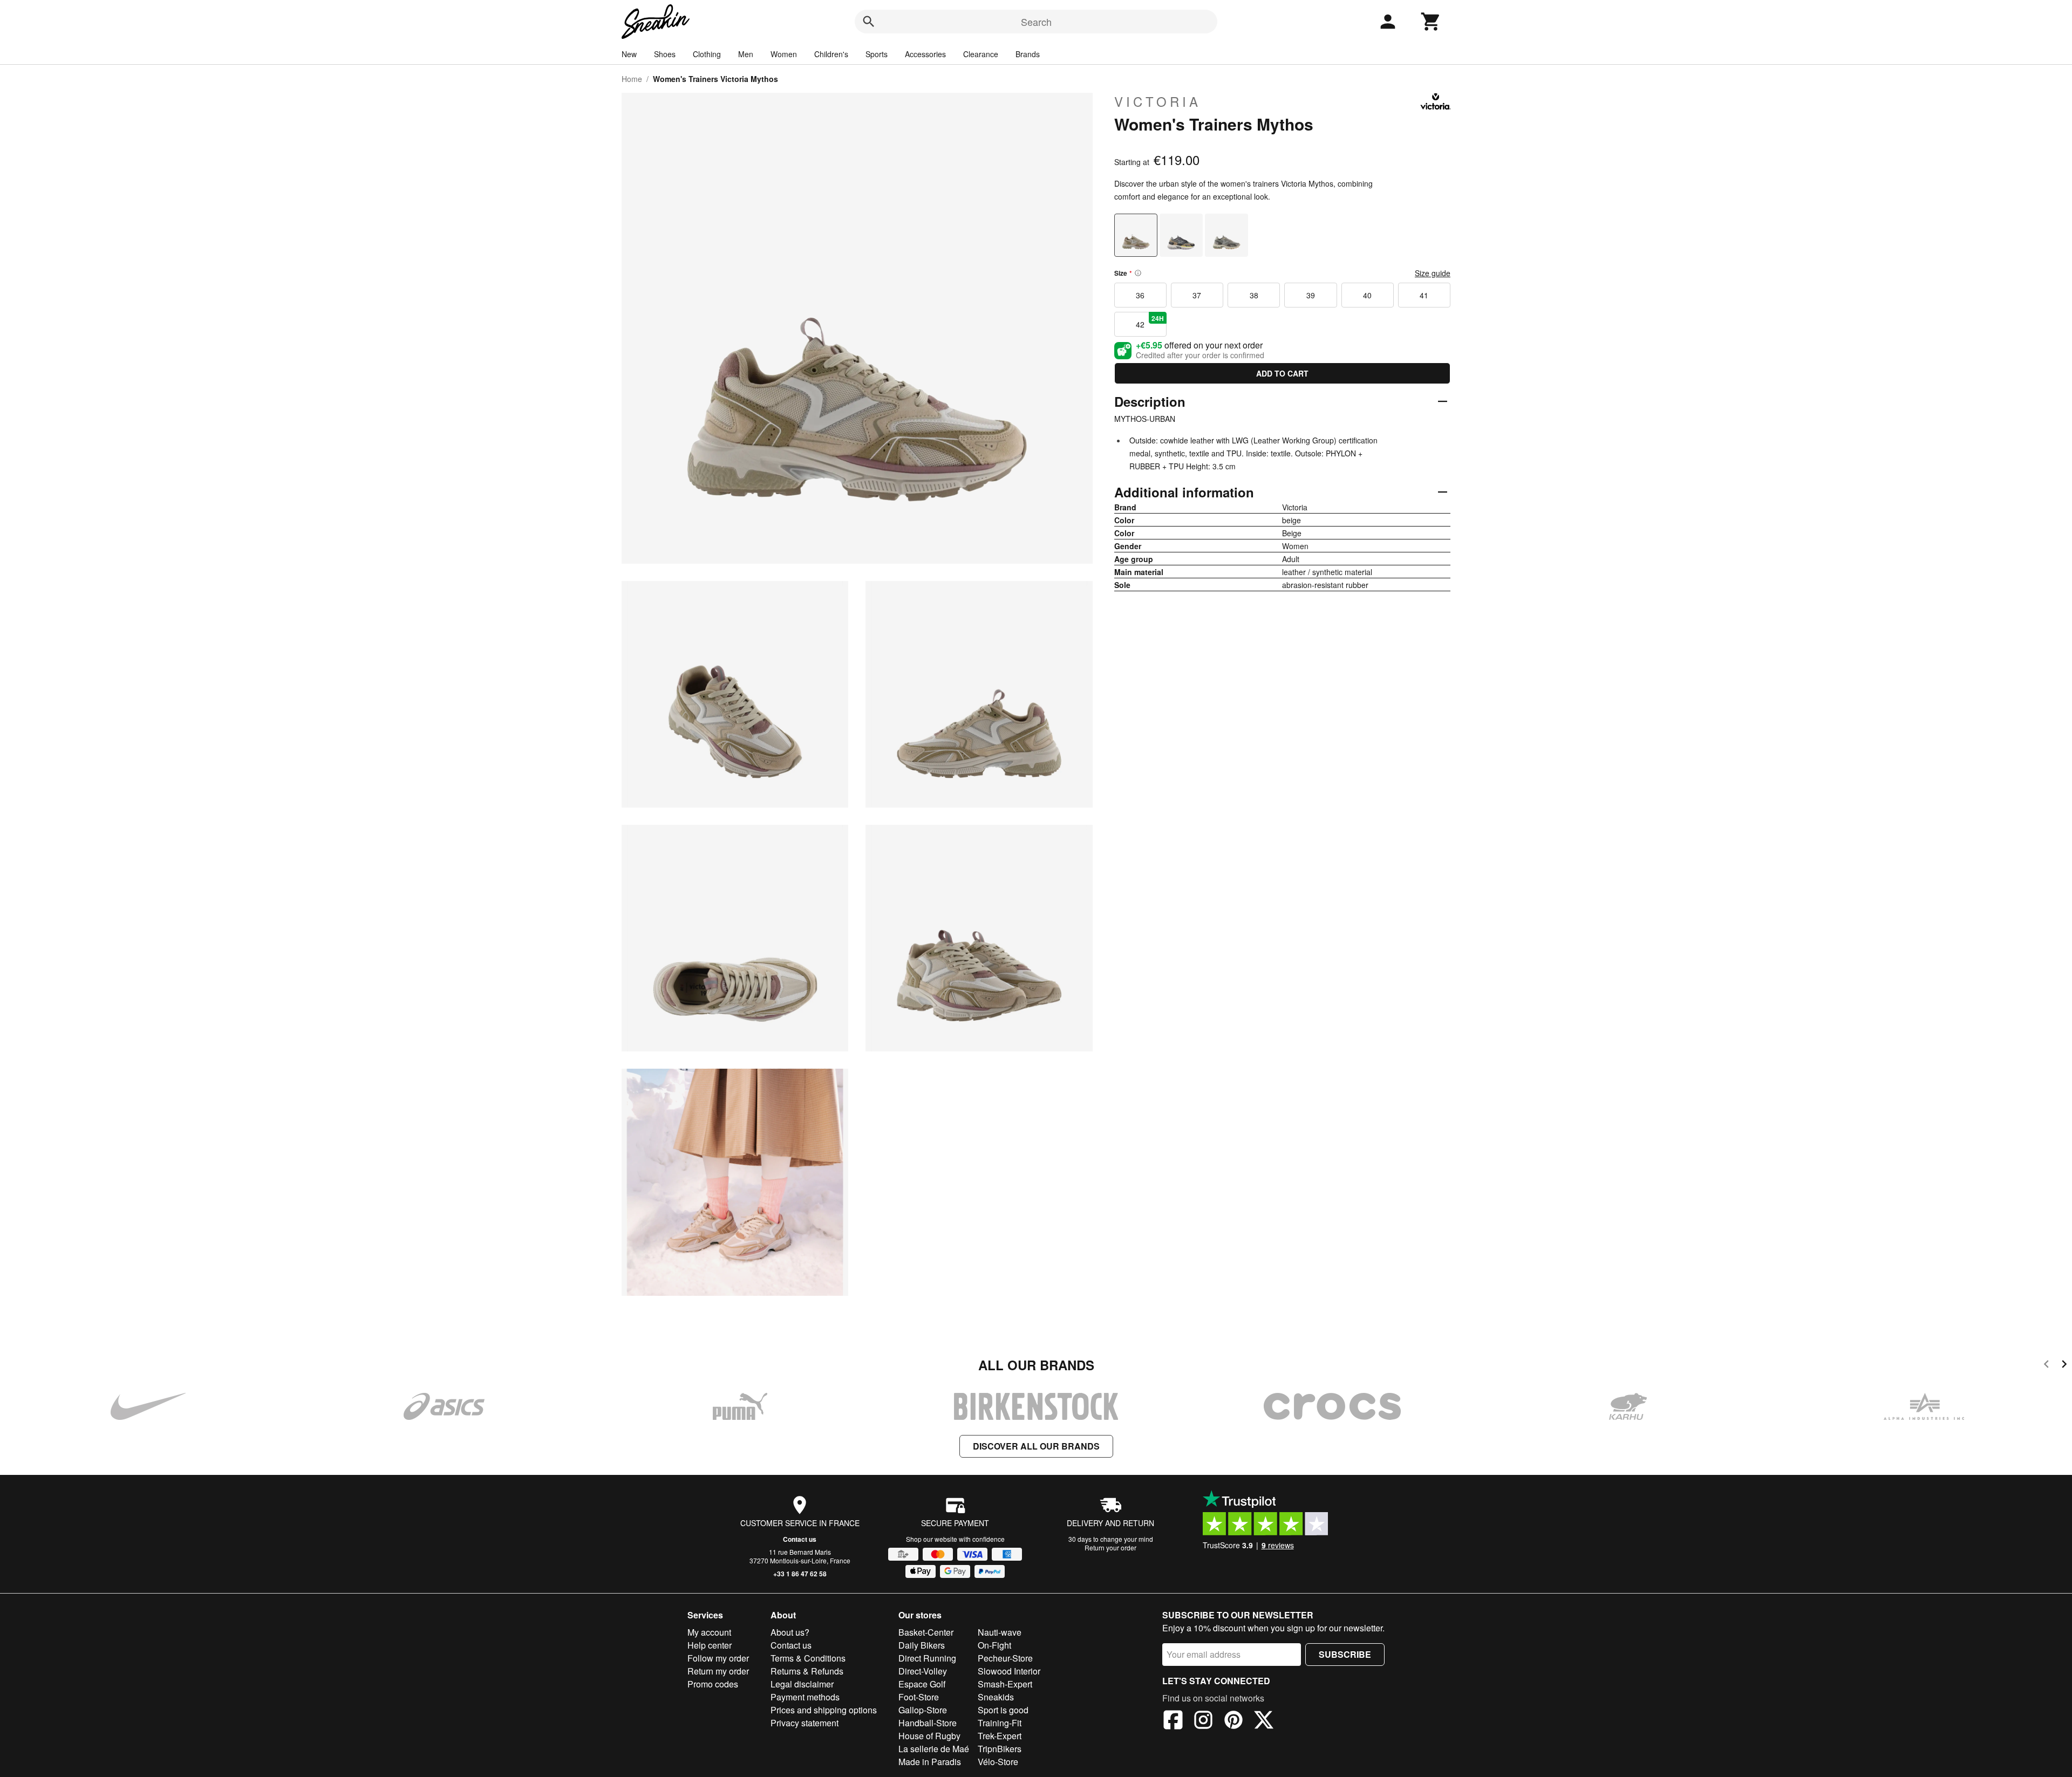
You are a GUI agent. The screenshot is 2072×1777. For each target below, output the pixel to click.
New (629, 54)
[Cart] (1431, 22)
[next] (2064, 1366)
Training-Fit (1000, 1723)
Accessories (925, 54)
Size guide (1433, 273)
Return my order (718, 1671)
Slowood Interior (1009, 1671)
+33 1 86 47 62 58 (800, 1574)
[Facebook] (1173, 1721)
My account (709, 1632)
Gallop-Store (923, 1710)
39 (1311, 295)
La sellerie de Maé (934, 1749)
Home (632, 79)
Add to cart (1282, 373)
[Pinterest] (1233, 1721)
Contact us (800, 1539)
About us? (790, 1632)
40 (1367, 295)
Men (746, 54)
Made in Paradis (930, 1762)
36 (1140, 295)
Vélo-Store (998, 1762)
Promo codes (713, 1684)
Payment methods (805, 1697)
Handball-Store (928, 1723)
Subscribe (1345, 1654)
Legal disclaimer (802, 1684)
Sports (877, 54)
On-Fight (994, 1645)
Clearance (981, 54)
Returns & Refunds (807, 1671)
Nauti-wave (1000, 1632)
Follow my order (718, 1658)
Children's (831, 54)
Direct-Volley (923, 1671)
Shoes (665, 54)
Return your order (1110, 1547)
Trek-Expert (1000, 1736)
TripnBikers (1000, 1749)
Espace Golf (922, 1684)
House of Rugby (929, 1736)
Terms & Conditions (808, 1658)
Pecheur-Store (1005, 1658)
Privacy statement (805, 1723)
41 (1424, 295)
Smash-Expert (1005, 1684)
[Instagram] (1203, 1721)
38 (1254, 295)
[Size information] (1138, 273)
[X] (1264, 1721)
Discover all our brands (1036, 1446)
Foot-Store (919, 1697)
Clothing (707, 54)
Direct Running (927, 1658)
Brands (1028, 54)
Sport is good (1003, 1710)
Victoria (1158, 101)
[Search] (869, 22)
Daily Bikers (922, 1645)
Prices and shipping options (824, 1710)
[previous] (2046, 1366)
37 (1197, 295)
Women (784, 54)
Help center (710, 1645)
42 (1150, 322)
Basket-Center (926, 1632)
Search (1036, 22)
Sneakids (996, 1697)
